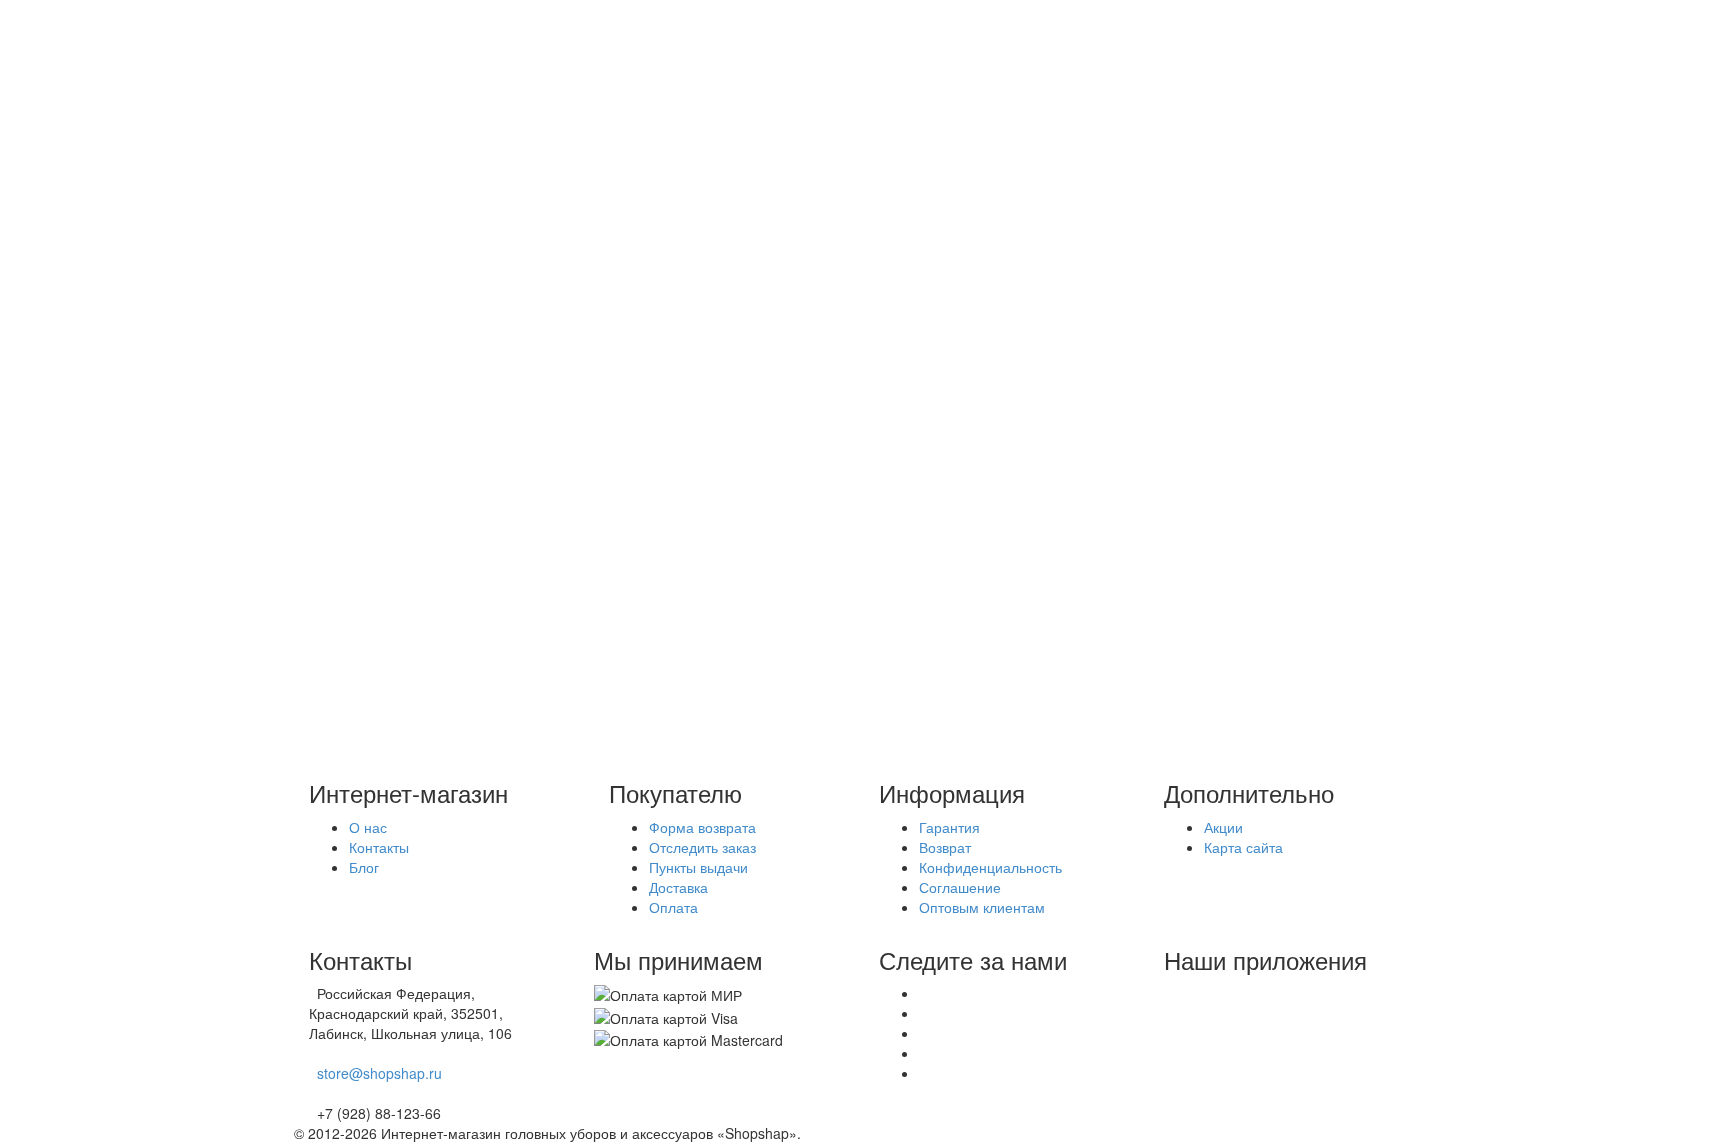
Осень (354, 388)
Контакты (379, 847)
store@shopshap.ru (379, 1073)
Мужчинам (408, 328)
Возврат (945, 847)
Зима (351, 408)
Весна (354, 428)
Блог (349, 192)
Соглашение (960, 887)
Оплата (358, 132)
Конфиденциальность (990, 867)
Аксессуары (412, 348)
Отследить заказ (702, 847)
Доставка (363, 112)
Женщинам (411, 308)
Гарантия (949, 827)
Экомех (358, 448)
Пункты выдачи (698, 867)
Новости (361, 172)
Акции (353, 92)
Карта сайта (1243, 847)
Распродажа (374, 368)
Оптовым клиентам (982, 907)
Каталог (359, 288)
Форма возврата (702, 827)
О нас (353, 152)
